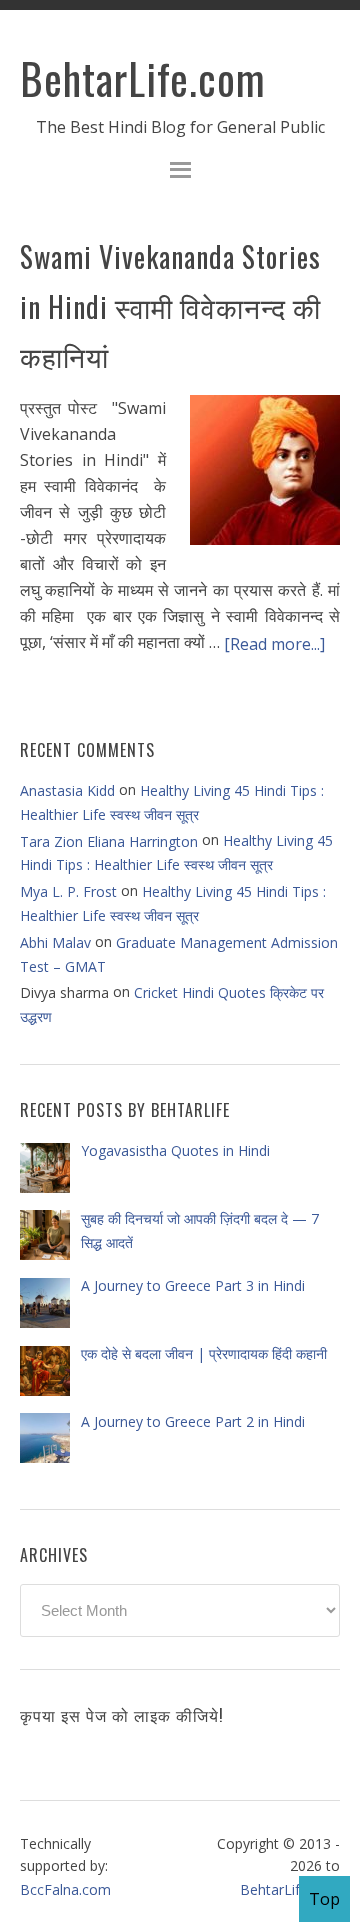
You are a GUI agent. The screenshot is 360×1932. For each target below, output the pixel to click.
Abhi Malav (55, 942)
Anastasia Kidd (67, 790)
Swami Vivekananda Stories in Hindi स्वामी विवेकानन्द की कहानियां (170, 306)
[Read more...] (274, 644)
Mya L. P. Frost (68, 891)
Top (324, 1899)
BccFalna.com (65, 1889)
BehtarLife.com (143, 78)
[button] (180, 172)
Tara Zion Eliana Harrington (109, 841)
